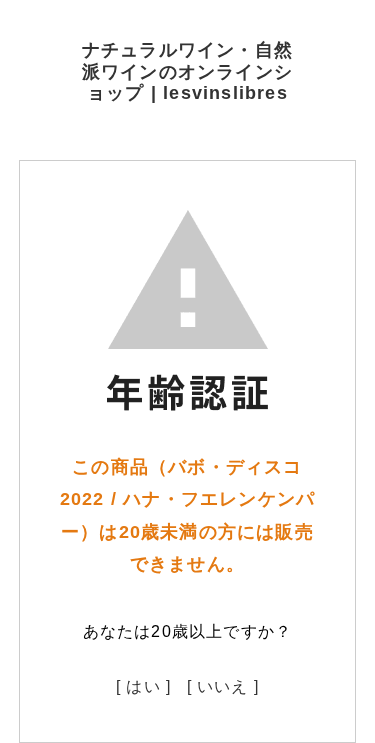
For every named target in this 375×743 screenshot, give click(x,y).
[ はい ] (143, 686)
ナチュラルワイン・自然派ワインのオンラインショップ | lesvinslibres (187, 71)
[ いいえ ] (223, 686)
